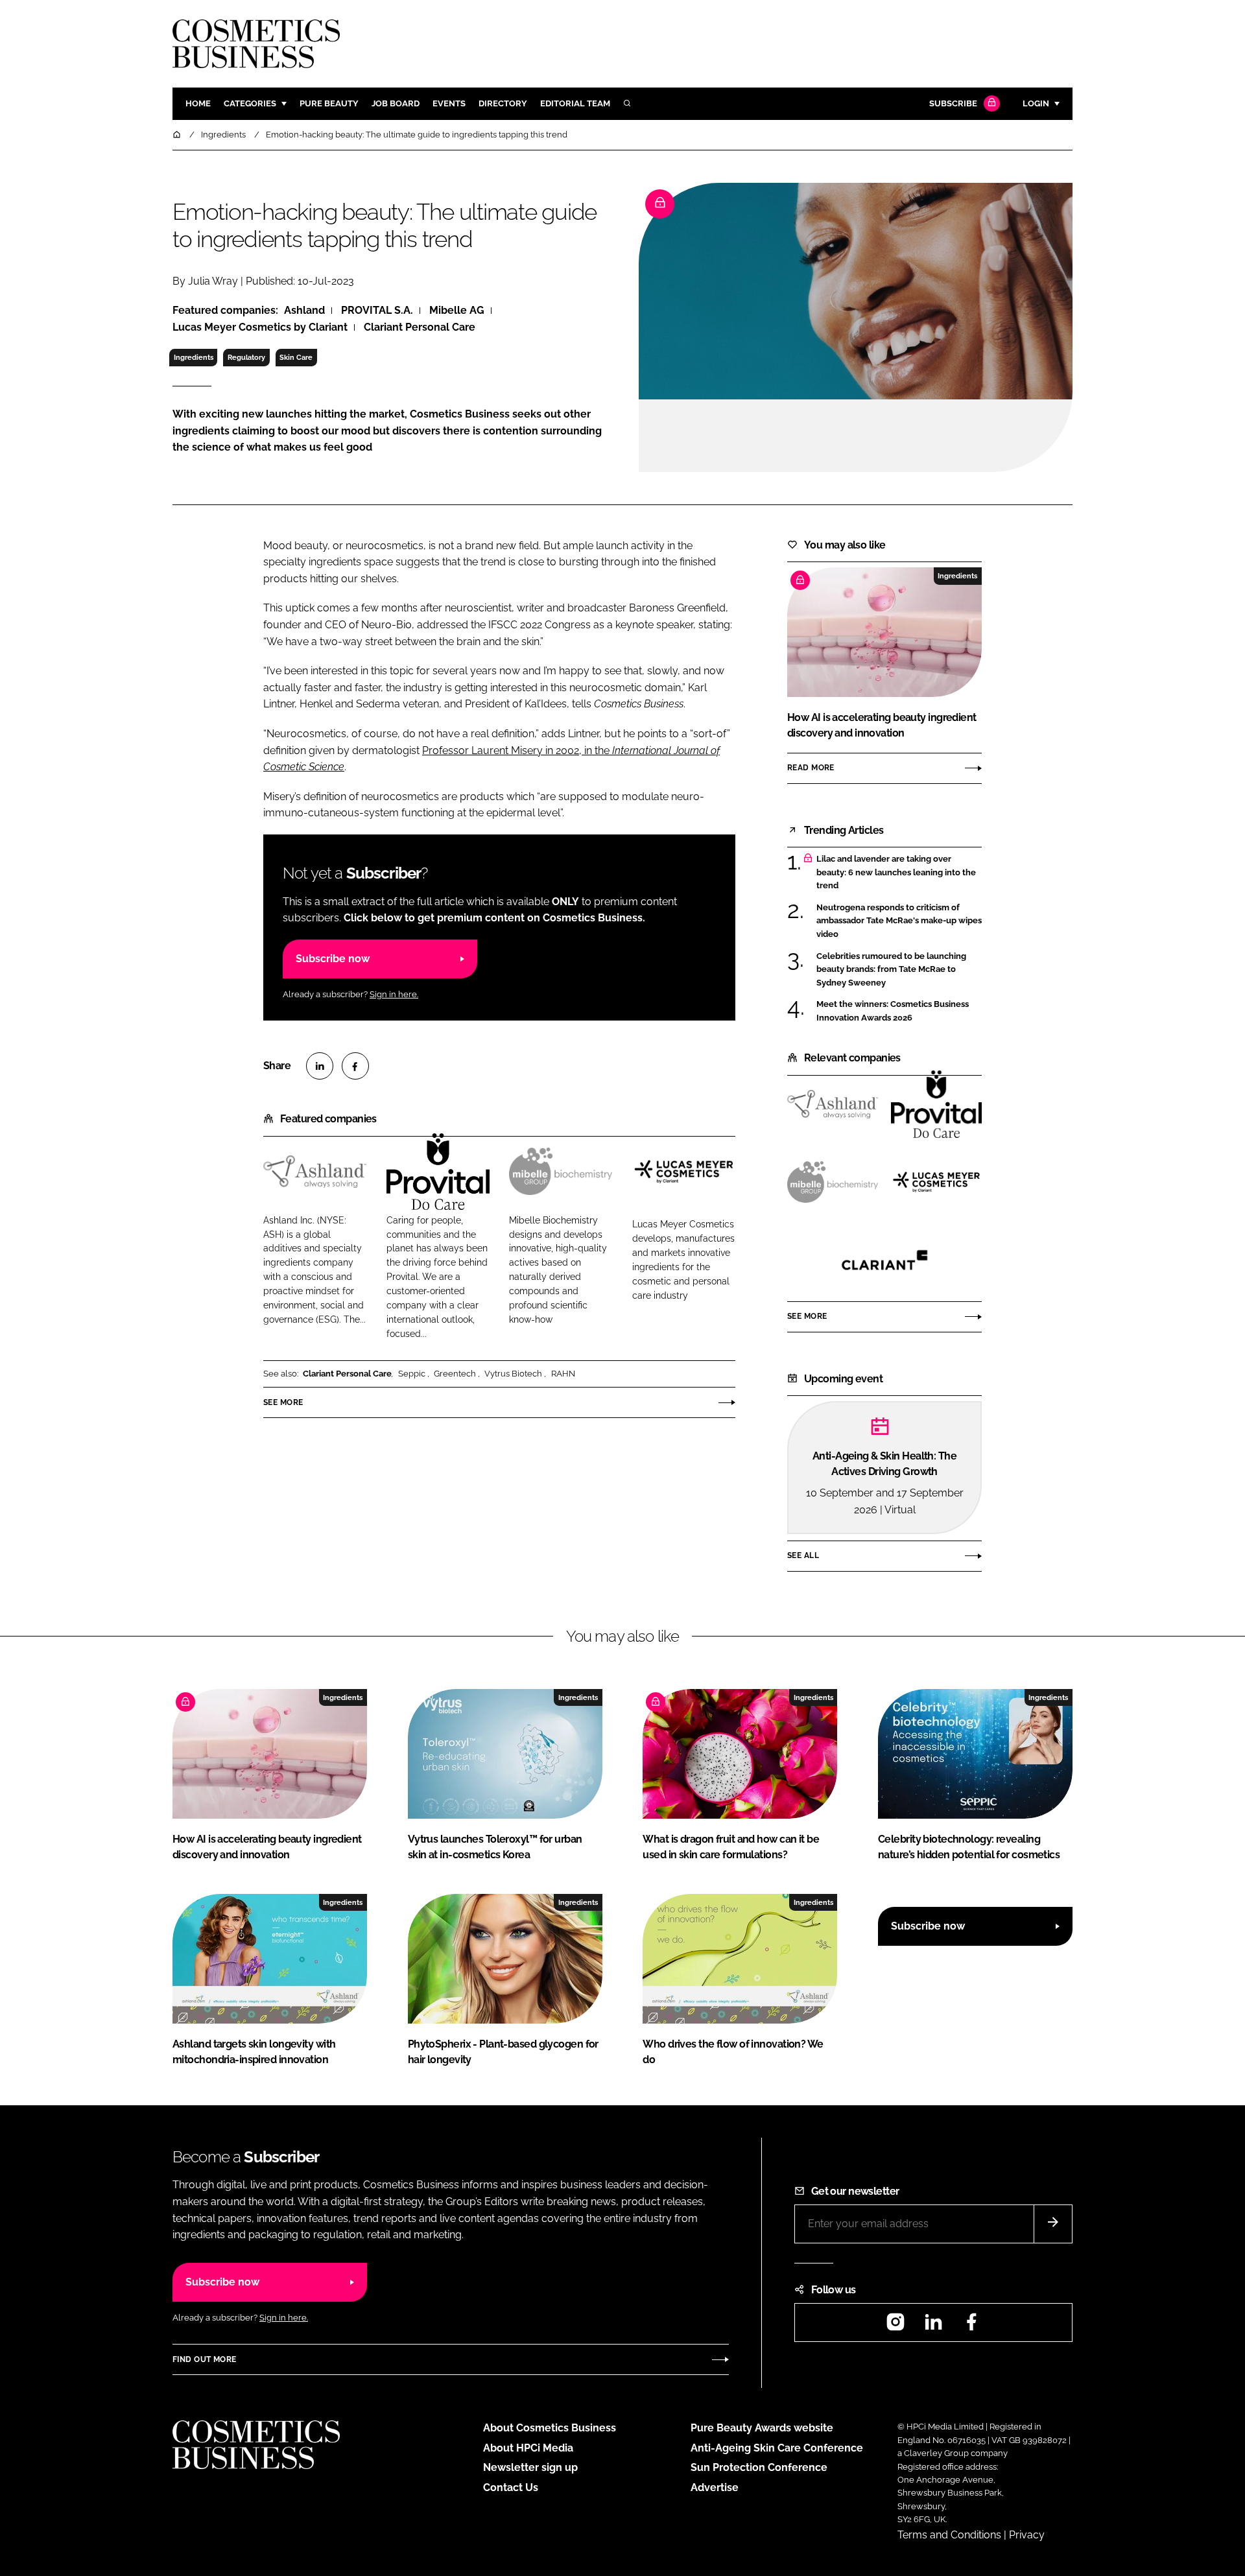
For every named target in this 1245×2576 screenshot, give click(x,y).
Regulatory (246, 357)
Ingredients (194, 357)
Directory (503, 103)
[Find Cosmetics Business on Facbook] (971, 2326)
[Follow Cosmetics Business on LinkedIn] (933, 2326)
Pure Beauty (329, 103)
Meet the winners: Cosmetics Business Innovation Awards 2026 (899, 1011)
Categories (250, 103)
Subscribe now (333, 959)
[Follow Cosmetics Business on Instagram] (895, 2326)
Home (198, 103)
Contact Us (511, 2487)
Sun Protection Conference (759, 2467)
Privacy (1027, 2535)
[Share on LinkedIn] (320, 1066)
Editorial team (575, 103)
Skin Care (296, 357)
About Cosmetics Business (550, 2428)
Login (1036, 103)
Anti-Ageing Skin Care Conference (777, 2448)
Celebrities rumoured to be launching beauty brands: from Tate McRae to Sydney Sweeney (899, 970)
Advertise (715, 2487)
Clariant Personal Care (347, 1374)
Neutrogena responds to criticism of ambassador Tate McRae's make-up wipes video (899, 921)
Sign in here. (394, 994)
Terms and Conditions (949, 2535)
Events (449, 103)
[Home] (178, 135)
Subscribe (953, 103)
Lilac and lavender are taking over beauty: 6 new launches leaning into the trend (899, 872)
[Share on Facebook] (355, 1066)
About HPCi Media (528, 2448)
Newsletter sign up (530, 2467)
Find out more (204, 2359)
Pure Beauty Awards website (762, 2428)
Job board (396, 103)
